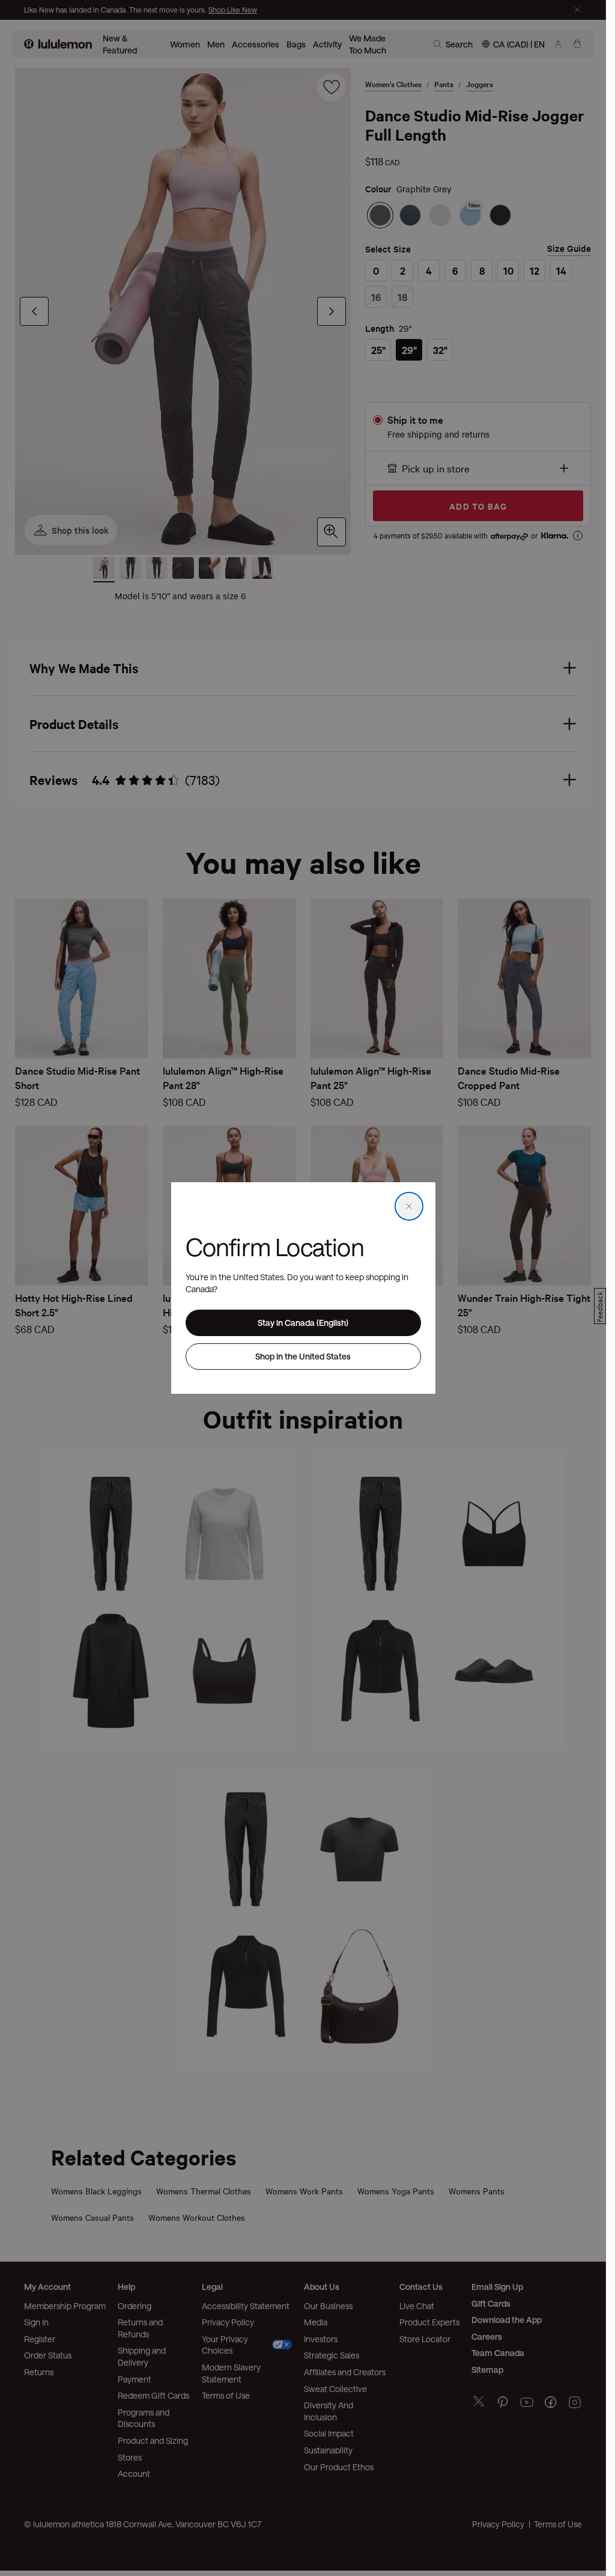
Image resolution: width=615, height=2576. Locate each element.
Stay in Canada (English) (303, 1323)
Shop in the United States (303, 1356)
